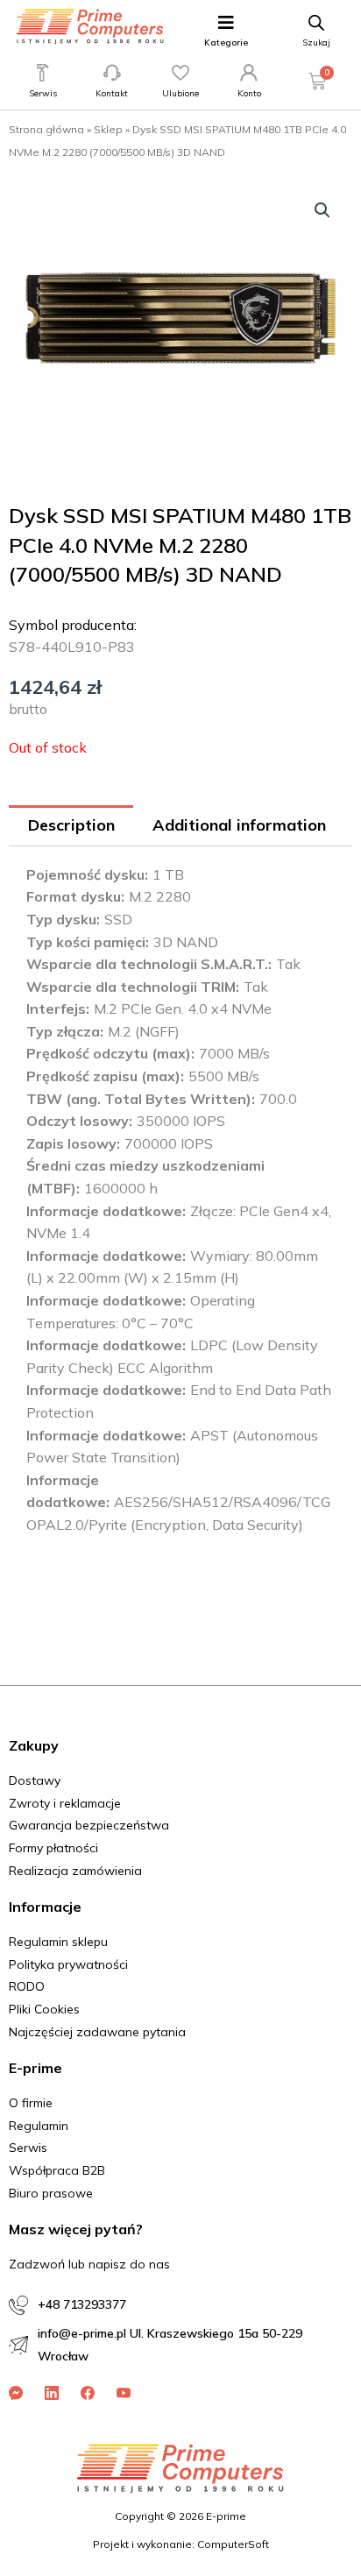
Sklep (108, 129)
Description (71, 825)
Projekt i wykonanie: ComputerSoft (181, 2544)
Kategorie (226, 42)
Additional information (239, 825)
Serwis (43, 93)
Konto (249, 93)
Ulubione (180, 93)
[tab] (71, 826)
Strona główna (46, 129)
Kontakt (112, 93)
